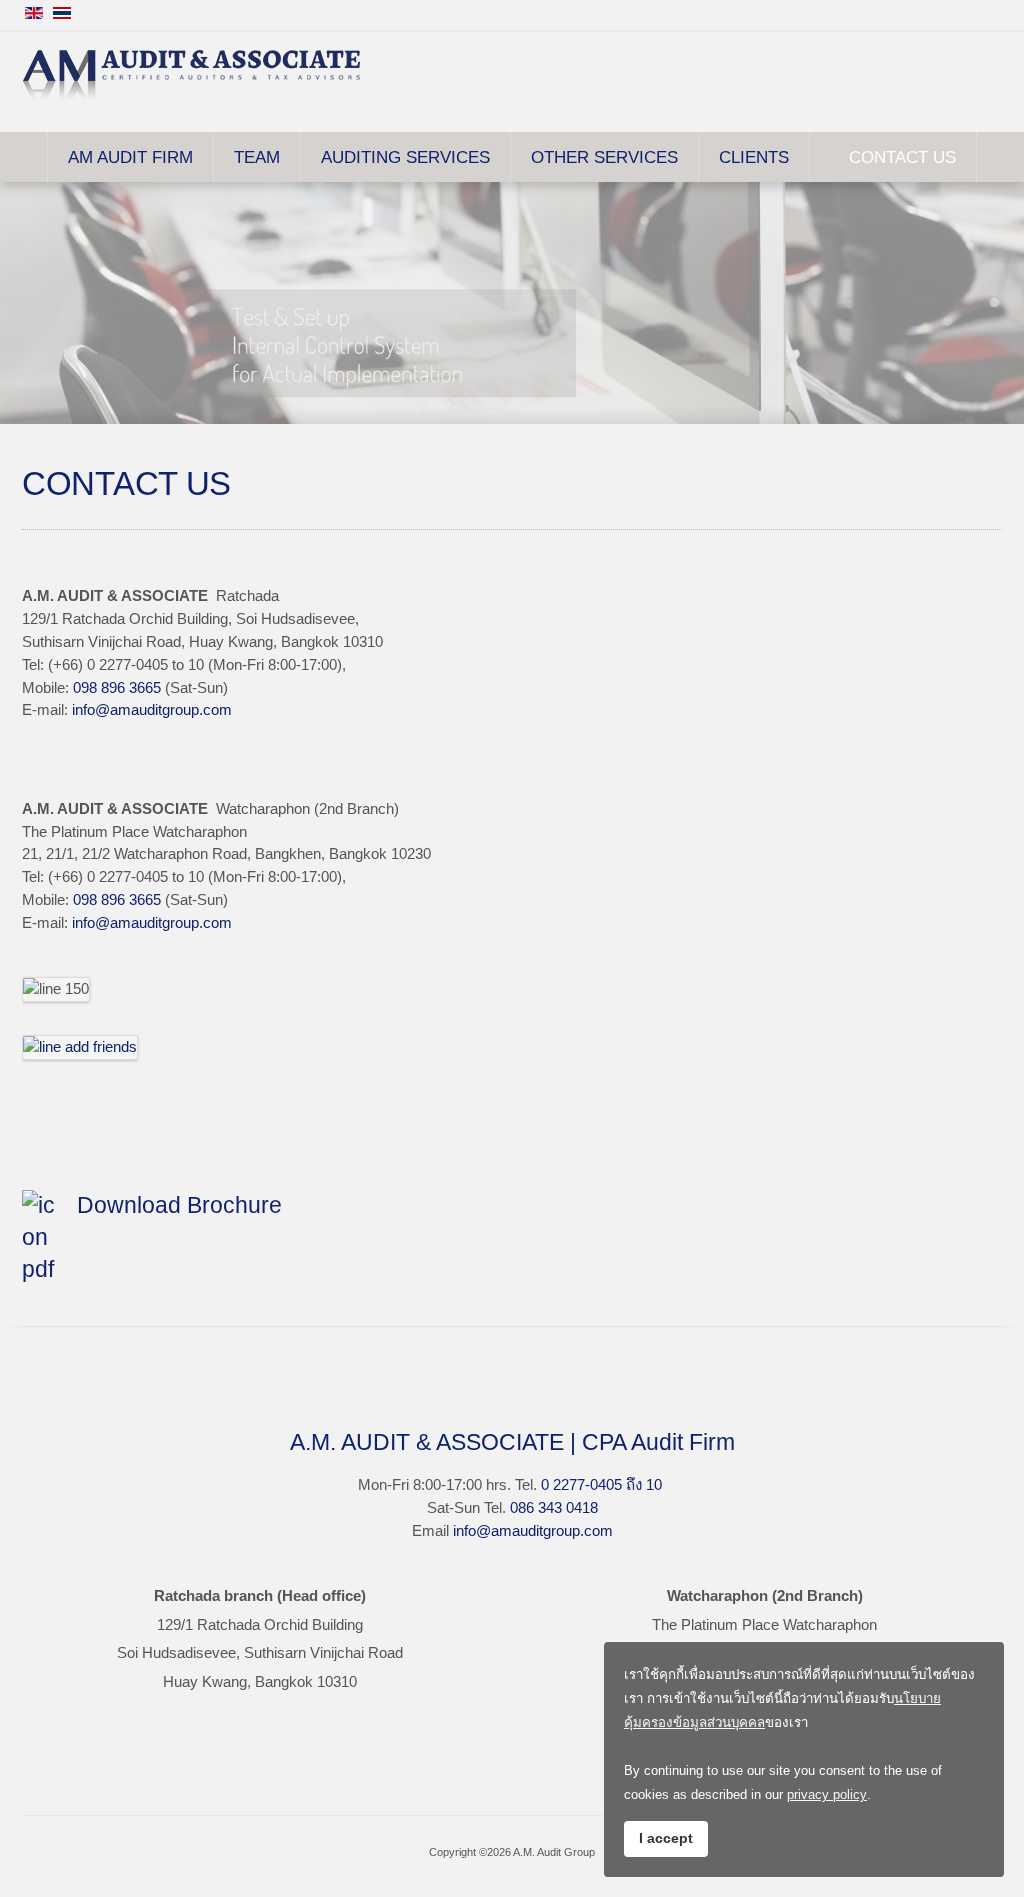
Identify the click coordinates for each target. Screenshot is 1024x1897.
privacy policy (827, 1794)
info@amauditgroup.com (152, 709)
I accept (666, 1838)
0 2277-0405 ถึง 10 (601, 1484)
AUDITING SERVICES (405, 157)
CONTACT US (902, 157)
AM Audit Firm (130, 157)
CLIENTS (754, 157)
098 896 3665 (117, 687)
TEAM (257, 157)
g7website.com (1017, 1251)
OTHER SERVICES (604, 157)
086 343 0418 (554, 1507)
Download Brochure (179, 1205)
